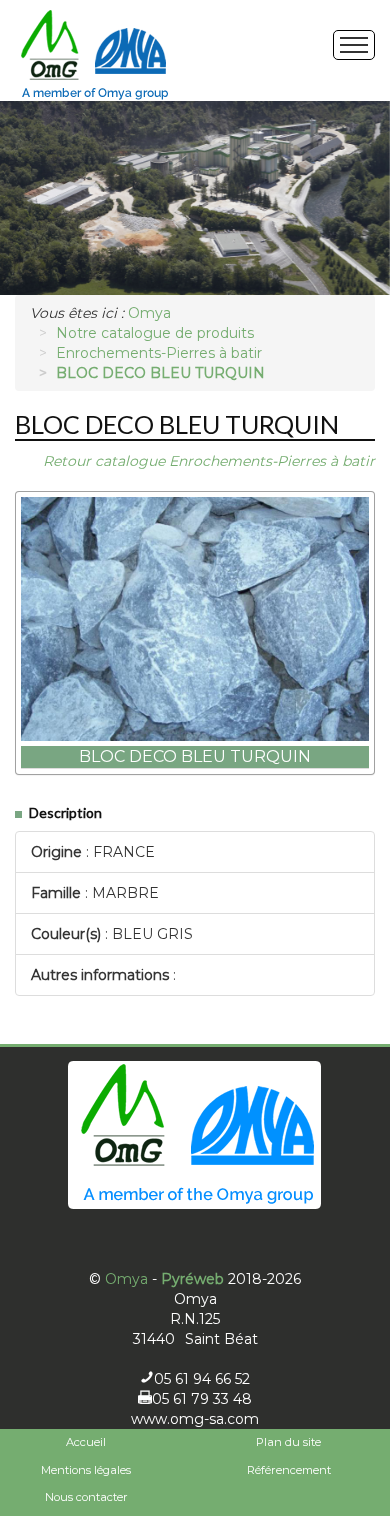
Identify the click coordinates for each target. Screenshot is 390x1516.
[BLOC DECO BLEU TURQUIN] (195, 619)
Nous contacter (86, 1497)
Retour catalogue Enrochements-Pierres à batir (209, 461)
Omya (126, 1279)
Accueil (86, 1442)
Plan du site (288, 1442)
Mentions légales (86, 1470)
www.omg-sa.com (195, 1419)
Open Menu (354, 45)
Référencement (289, 1470)
